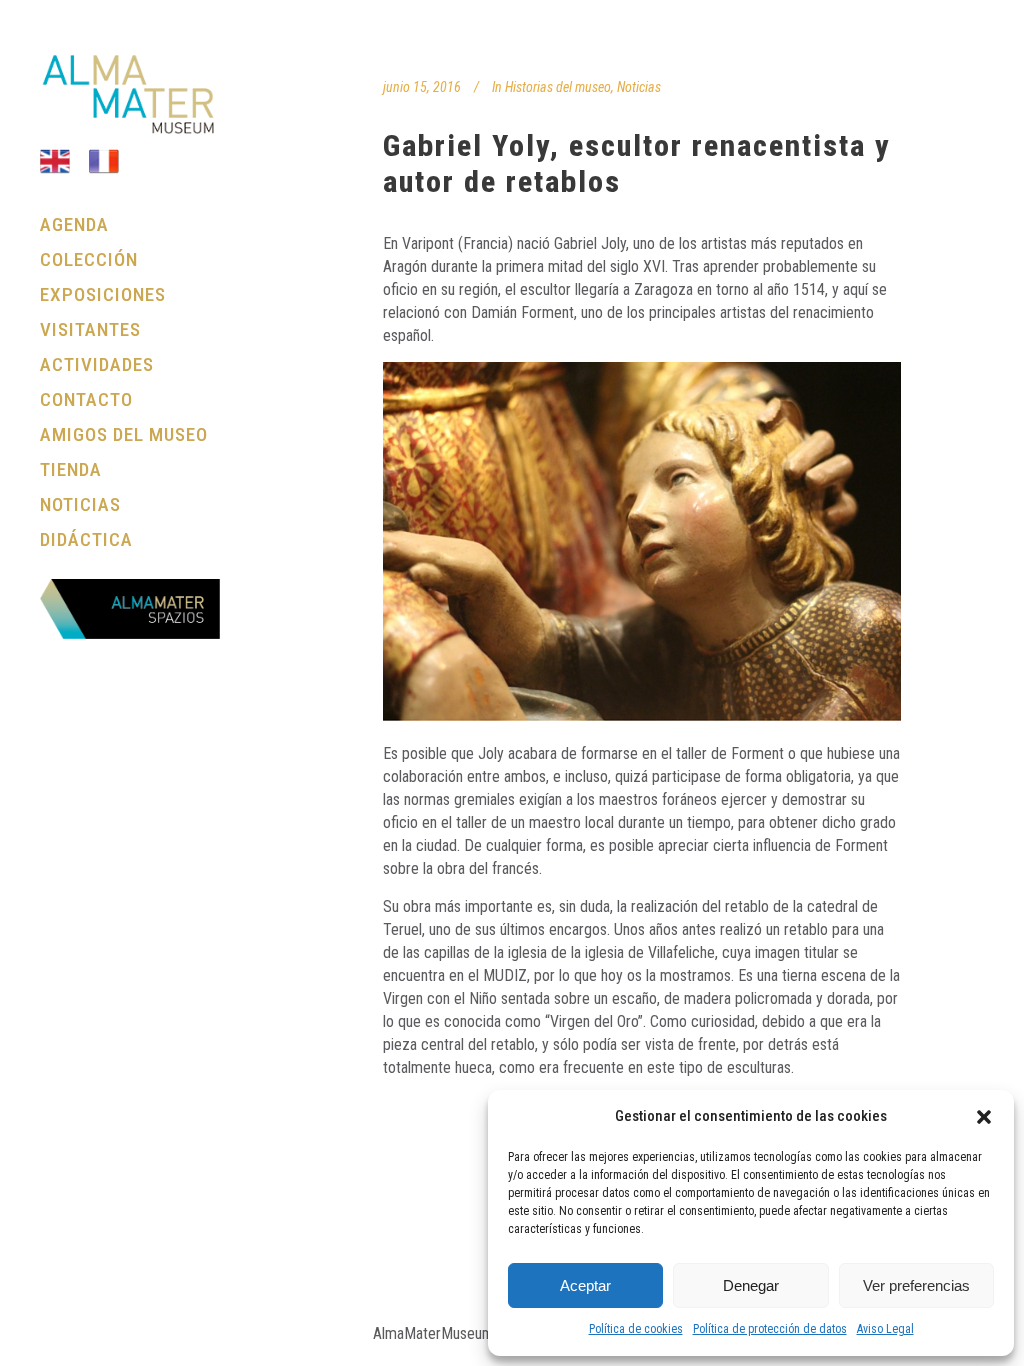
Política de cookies (636, 1329)
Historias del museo (558, 87)
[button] (984, 1117)
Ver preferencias (916, 1285)
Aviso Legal (885, 1329)
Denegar (751, 1285)
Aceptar (585, 1285)
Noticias (639, 87)
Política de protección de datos (770, 1329)
